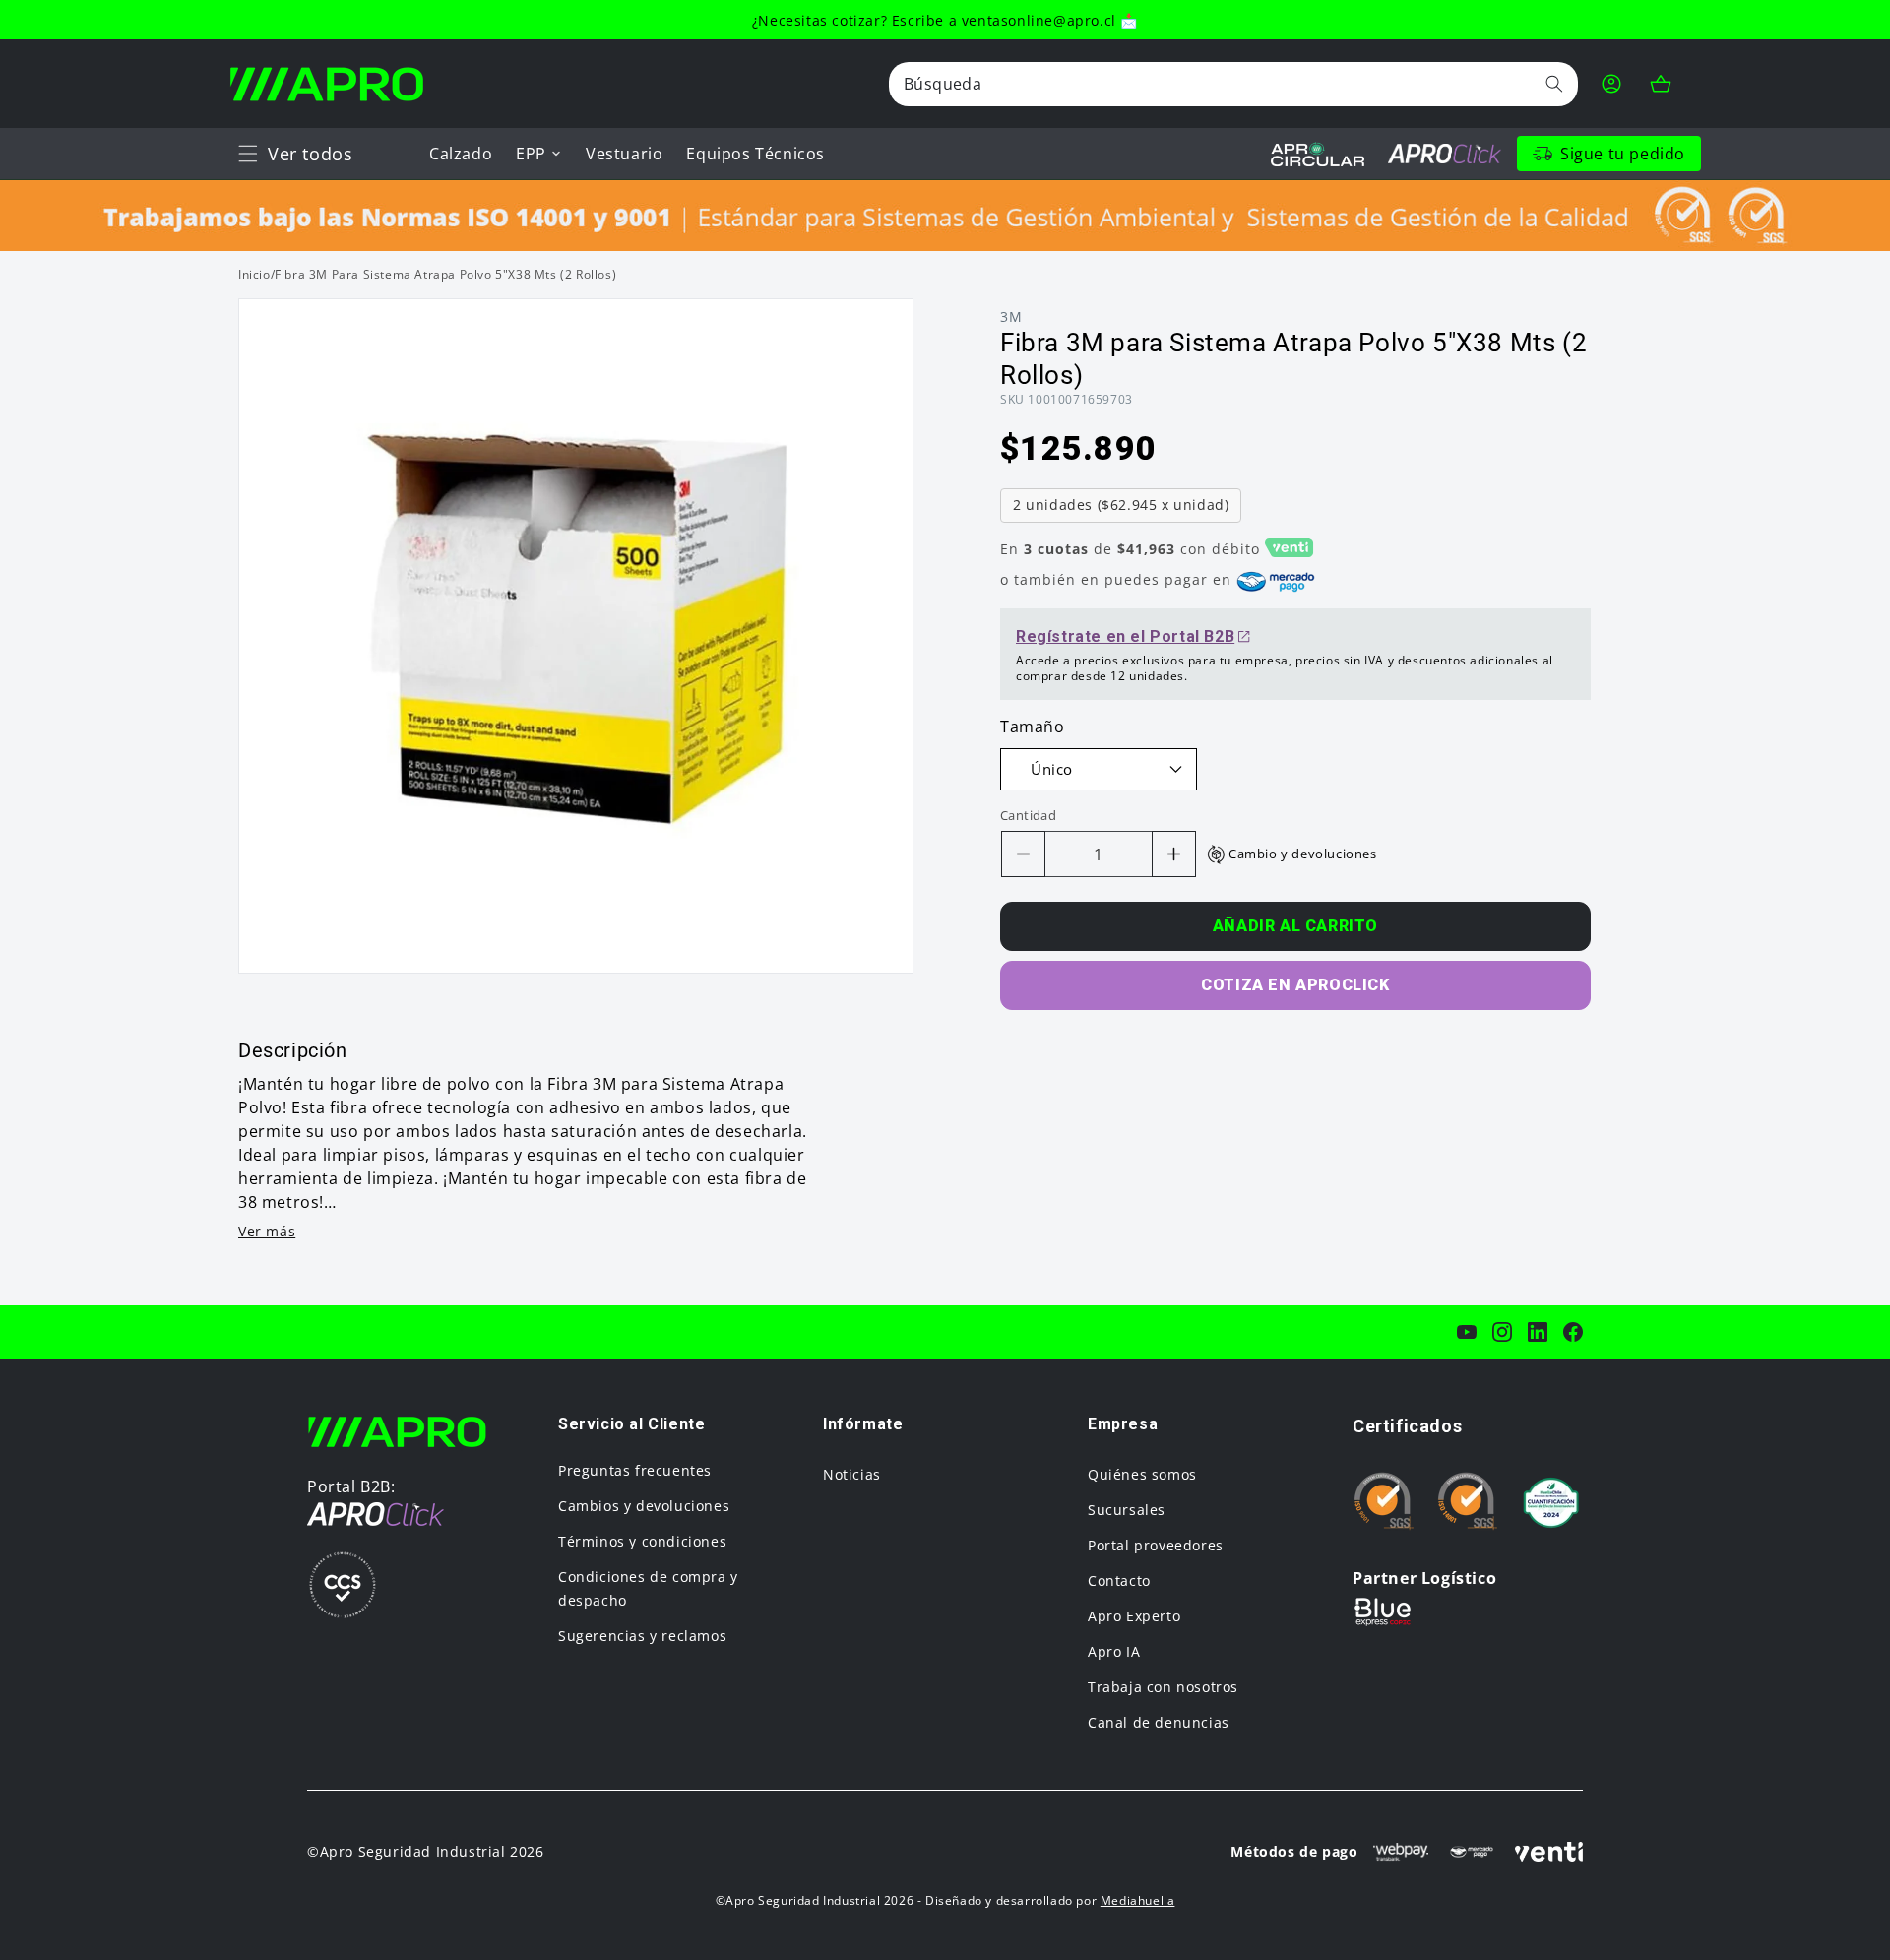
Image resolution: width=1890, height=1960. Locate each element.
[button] (248, 154)
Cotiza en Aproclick (1295, 985)
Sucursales (1127, 1510)
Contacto (1119, 1581)
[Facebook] (1573, 1332)
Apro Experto (1134, 1616)
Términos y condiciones (642, 1541)
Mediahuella (1138, 1900)
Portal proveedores (1156, 1545)
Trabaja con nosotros (1163, 1687)
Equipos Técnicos (756, 154)
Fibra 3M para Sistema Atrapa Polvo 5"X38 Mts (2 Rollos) (445, 274)
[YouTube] (1467, 1332)
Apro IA (1114, 1651)
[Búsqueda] (1554, 84)
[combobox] (1233, 84)
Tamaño (1033, 727)
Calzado (461, 154)
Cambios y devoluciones (644, 1506)
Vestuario (624, 154)
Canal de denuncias (1159, 1722)
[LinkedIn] (1538, 1332)
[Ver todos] (248, 154)
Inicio (254, 274)
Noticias (852, 1474)
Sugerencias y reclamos (642, 1636)
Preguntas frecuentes (635, 1470)
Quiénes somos (1142, 1474)
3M (1011, 316)
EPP (531, 154)
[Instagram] (1502, 1332)
